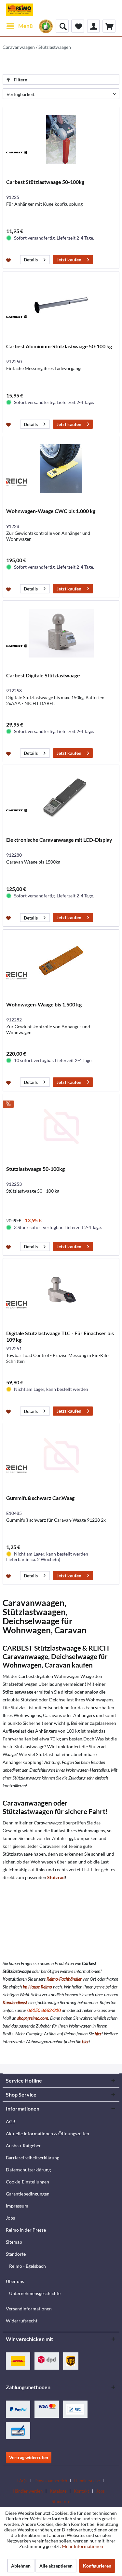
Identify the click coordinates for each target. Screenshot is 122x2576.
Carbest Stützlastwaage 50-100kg (45, 182)
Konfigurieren (97, 2566)
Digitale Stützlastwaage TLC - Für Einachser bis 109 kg (60, 1336)
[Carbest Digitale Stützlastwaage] (61, 633)
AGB (11, 2121)
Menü (26, 26)
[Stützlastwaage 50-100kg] (61, 1127)
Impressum (17, 2206)
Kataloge (58, 2491)
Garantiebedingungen (28, 2194)
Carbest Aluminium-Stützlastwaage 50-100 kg (59, 346)
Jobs (10, 2218)
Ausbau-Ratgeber (23, 2146)
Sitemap (14, 2242)
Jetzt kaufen (69, 260)
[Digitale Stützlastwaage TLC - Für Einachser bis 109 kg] (61, 1291)
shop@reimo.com (33, 2018)
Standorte (16, 2254)
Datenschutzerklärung (28, 2170)
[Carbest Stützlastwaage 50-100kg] (61, 140)
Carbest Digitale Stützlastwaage (43, 675)
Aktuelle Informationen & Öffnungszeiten (47, 2133)
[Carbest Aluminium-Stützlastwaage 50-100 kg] (61, 304)
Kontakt (81, 2491)
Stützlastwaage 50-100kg (35, 1169)
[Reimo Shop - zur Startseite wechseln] (20, 10)
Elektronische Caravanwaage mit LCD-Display (59, 840)
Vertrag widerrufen (29, 2457)
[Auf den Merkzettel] (9, 260)
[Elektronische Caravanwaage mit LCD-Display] (61, 797)
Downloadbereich (51, 2481)
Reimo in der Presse (26, 2230)
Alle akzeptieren (56, 2566)
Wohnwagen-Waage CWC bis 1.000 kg (51, 511)
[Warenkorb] (109, 26)
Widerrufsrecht (22, 2321)
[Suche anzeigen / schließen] (62, 26)
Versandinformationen (29, 2309)
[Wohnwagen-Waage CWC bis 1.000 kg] (61, 469)
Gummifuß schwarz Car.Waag (40, 1498)
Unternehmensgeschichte (35, 2293)
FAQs (22, 2481)
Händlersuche (87, 2481)
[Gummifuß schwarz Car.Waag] (61, 1456)
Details (31, 260)
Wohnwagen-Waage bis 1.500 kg (44, 1004)
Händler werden (28, 2491)
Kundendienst (15, 2002)
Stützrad (56, 1877)
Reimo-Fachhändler (64, 1979)
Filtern (20, 80)
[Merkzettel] (78, 26)
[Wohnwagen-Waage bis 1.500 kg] (61, 962)
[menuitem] (19, 26)
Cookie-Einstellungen (27, 2182)
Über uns (15, 2281)
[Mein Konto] (93, 26)
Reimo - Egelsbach (27, 2266)
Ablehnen (21, 2566)
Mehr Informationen (82, 2546)
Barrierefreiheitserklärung (33, 2158)
